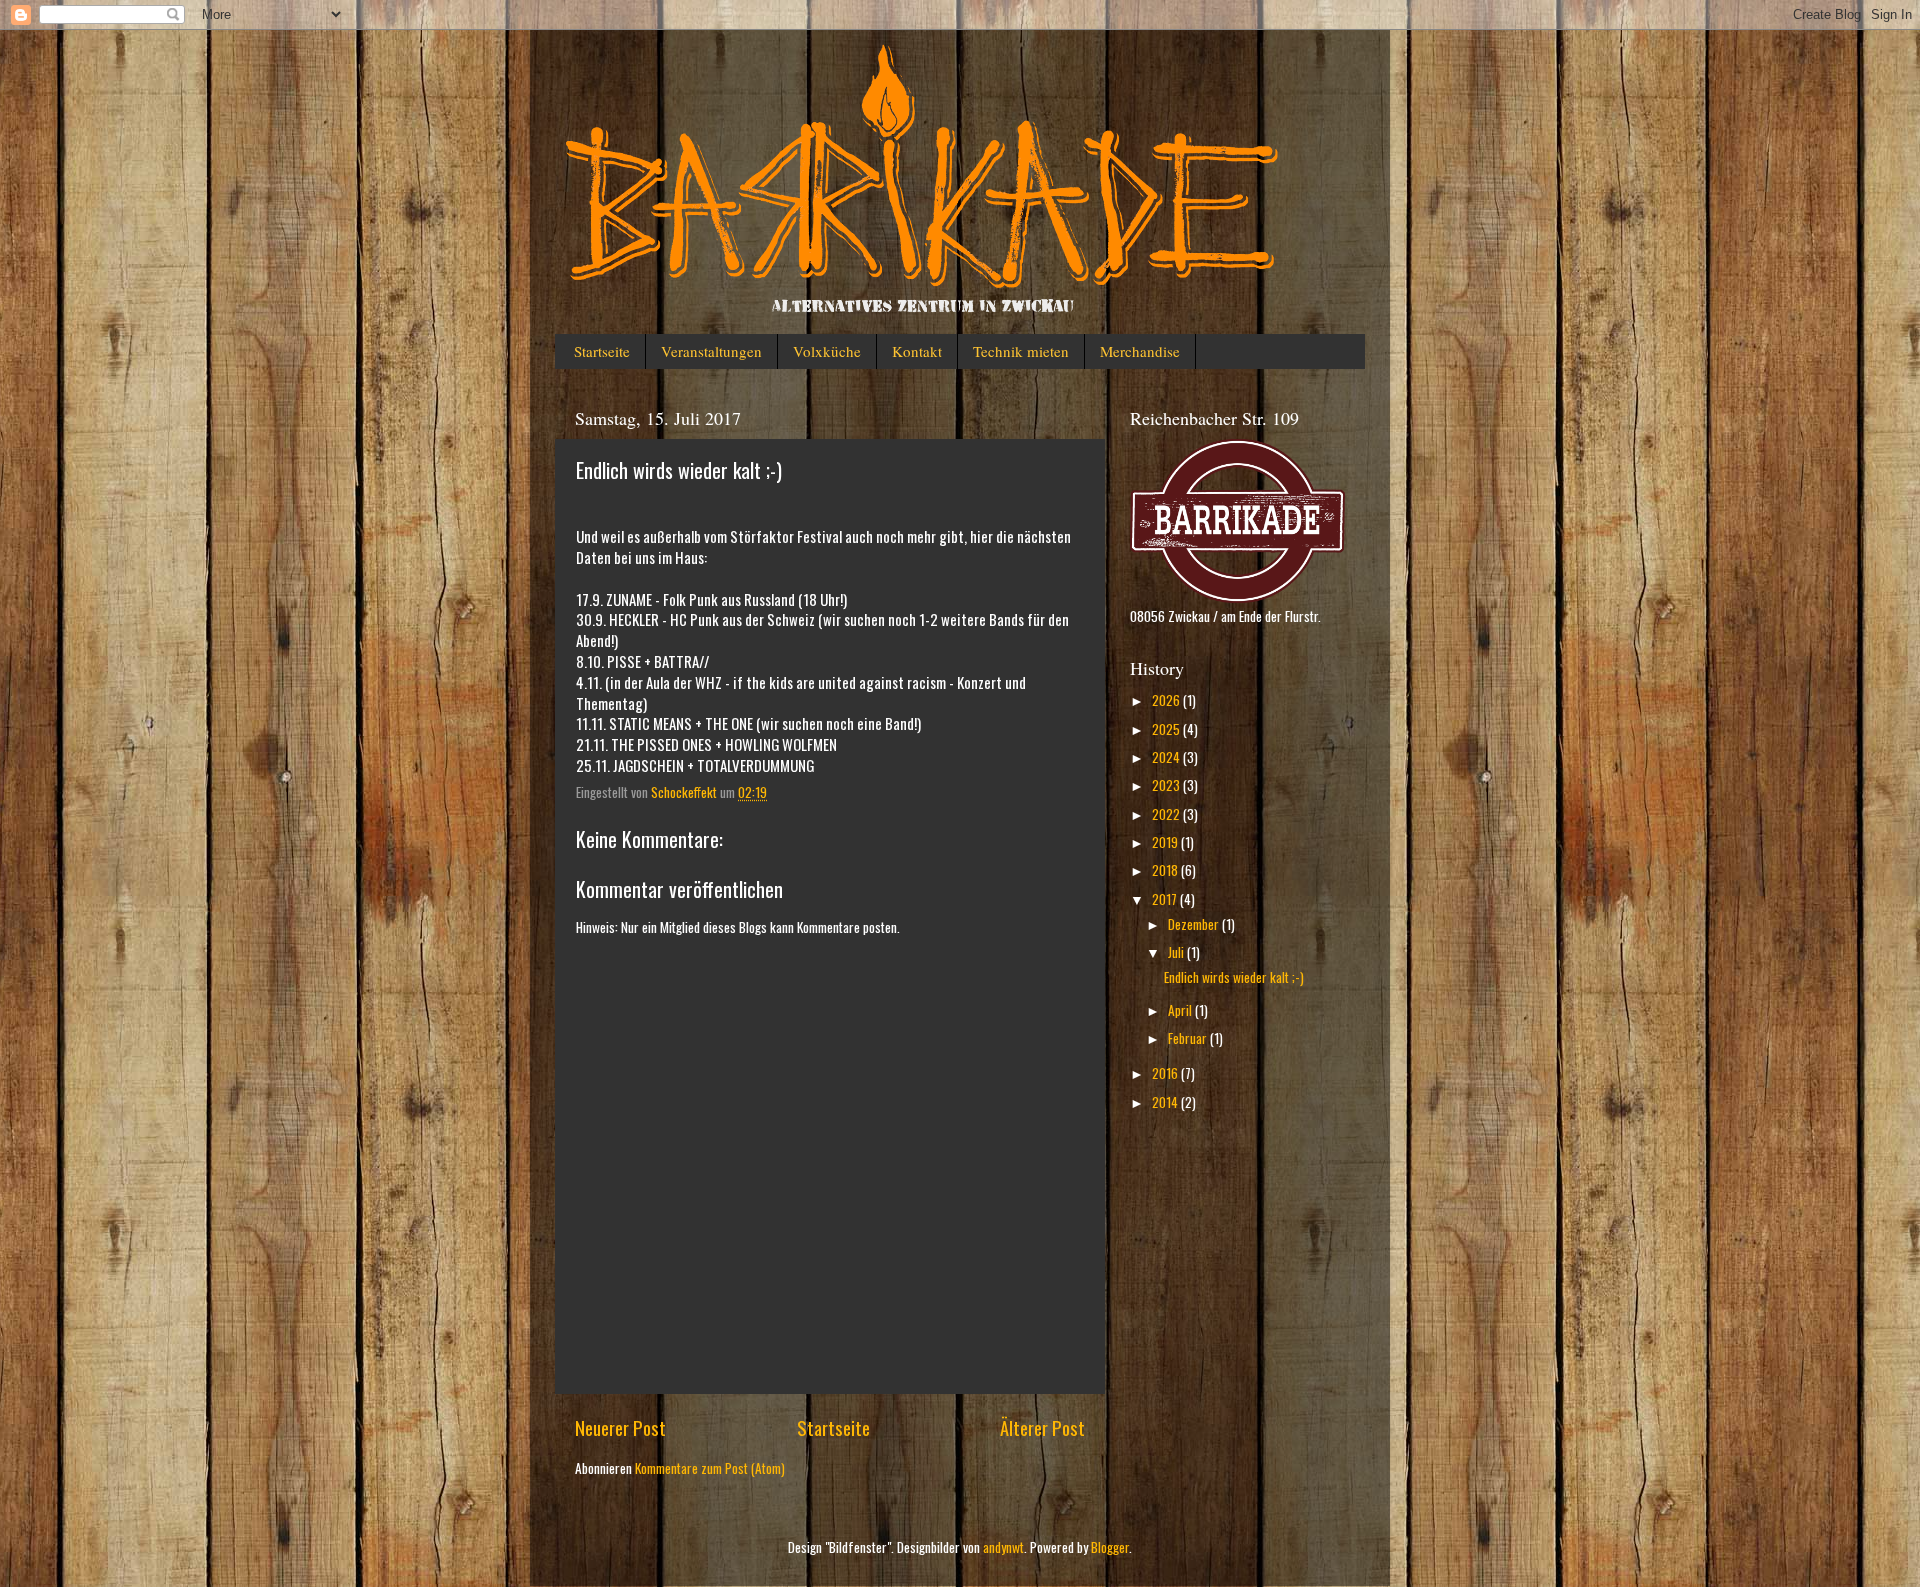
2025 (1167, 729)
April (1181, 1010)
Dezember (1195, 924)
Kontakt (917, 351)
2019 (1166, 842)
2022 (1167, 814)
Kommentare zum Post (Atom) (710, 1468)
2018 (1166, 870)
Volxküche (827, 351)
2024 (1167, 757)
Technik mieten (1021, 351)
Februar (1189, 1038)
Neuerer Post (620, 1427)
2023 (1167, 785)
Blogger (1110, 1547)
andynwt (1003, 1547)
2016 (1166, 1073)
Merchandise (1140, 351)
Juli (1177, 952)
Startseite (602, 351)
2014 (1166, 1102)
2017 (1166, 899)
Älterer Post (1042, 1427)
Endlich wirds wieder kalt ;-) (1234, 977)
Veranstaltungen (711, 351)
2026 (1167, 700)
